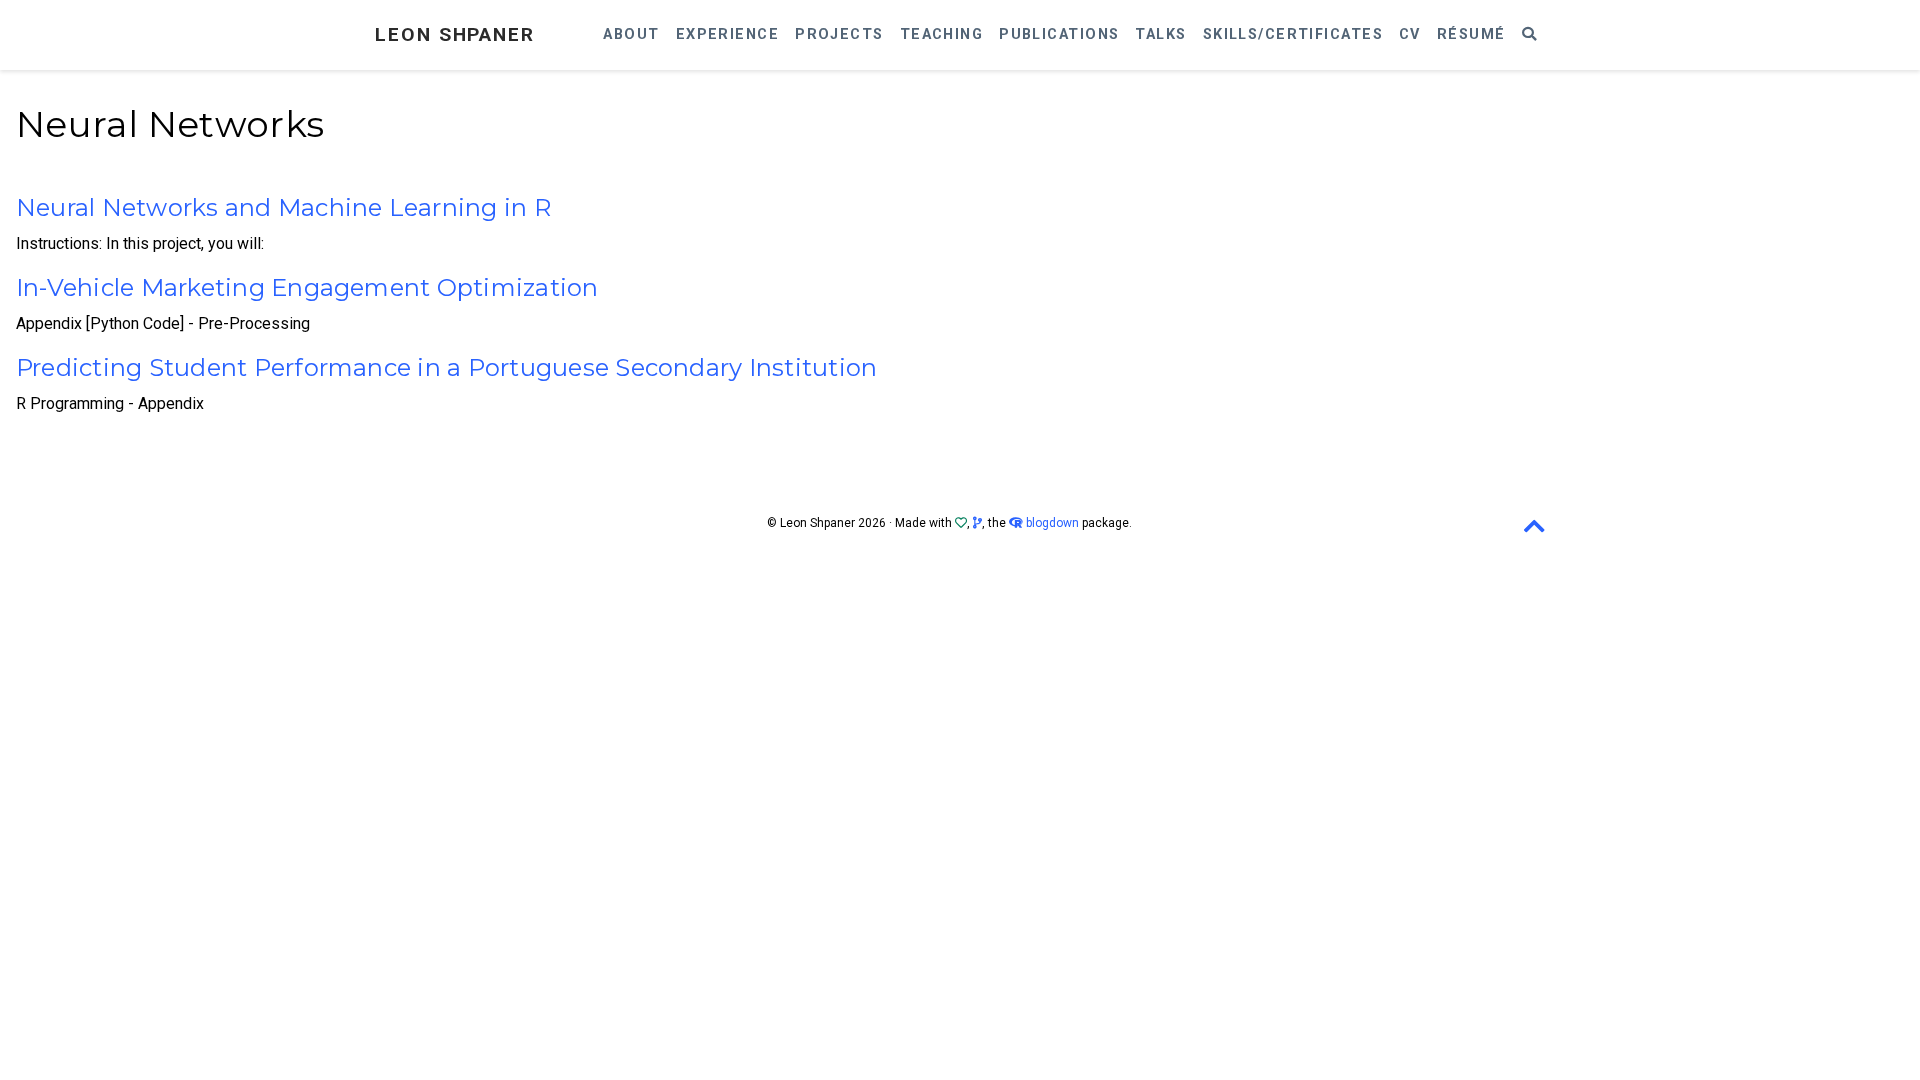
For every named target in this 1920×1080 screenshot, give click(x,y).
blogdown (1052, 523)
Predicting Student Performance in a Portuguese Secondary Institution (446, 367)
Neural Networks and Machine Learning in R (283, 207)
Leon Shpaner (455, 34)
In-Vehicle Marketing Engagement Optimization (307, 287)
